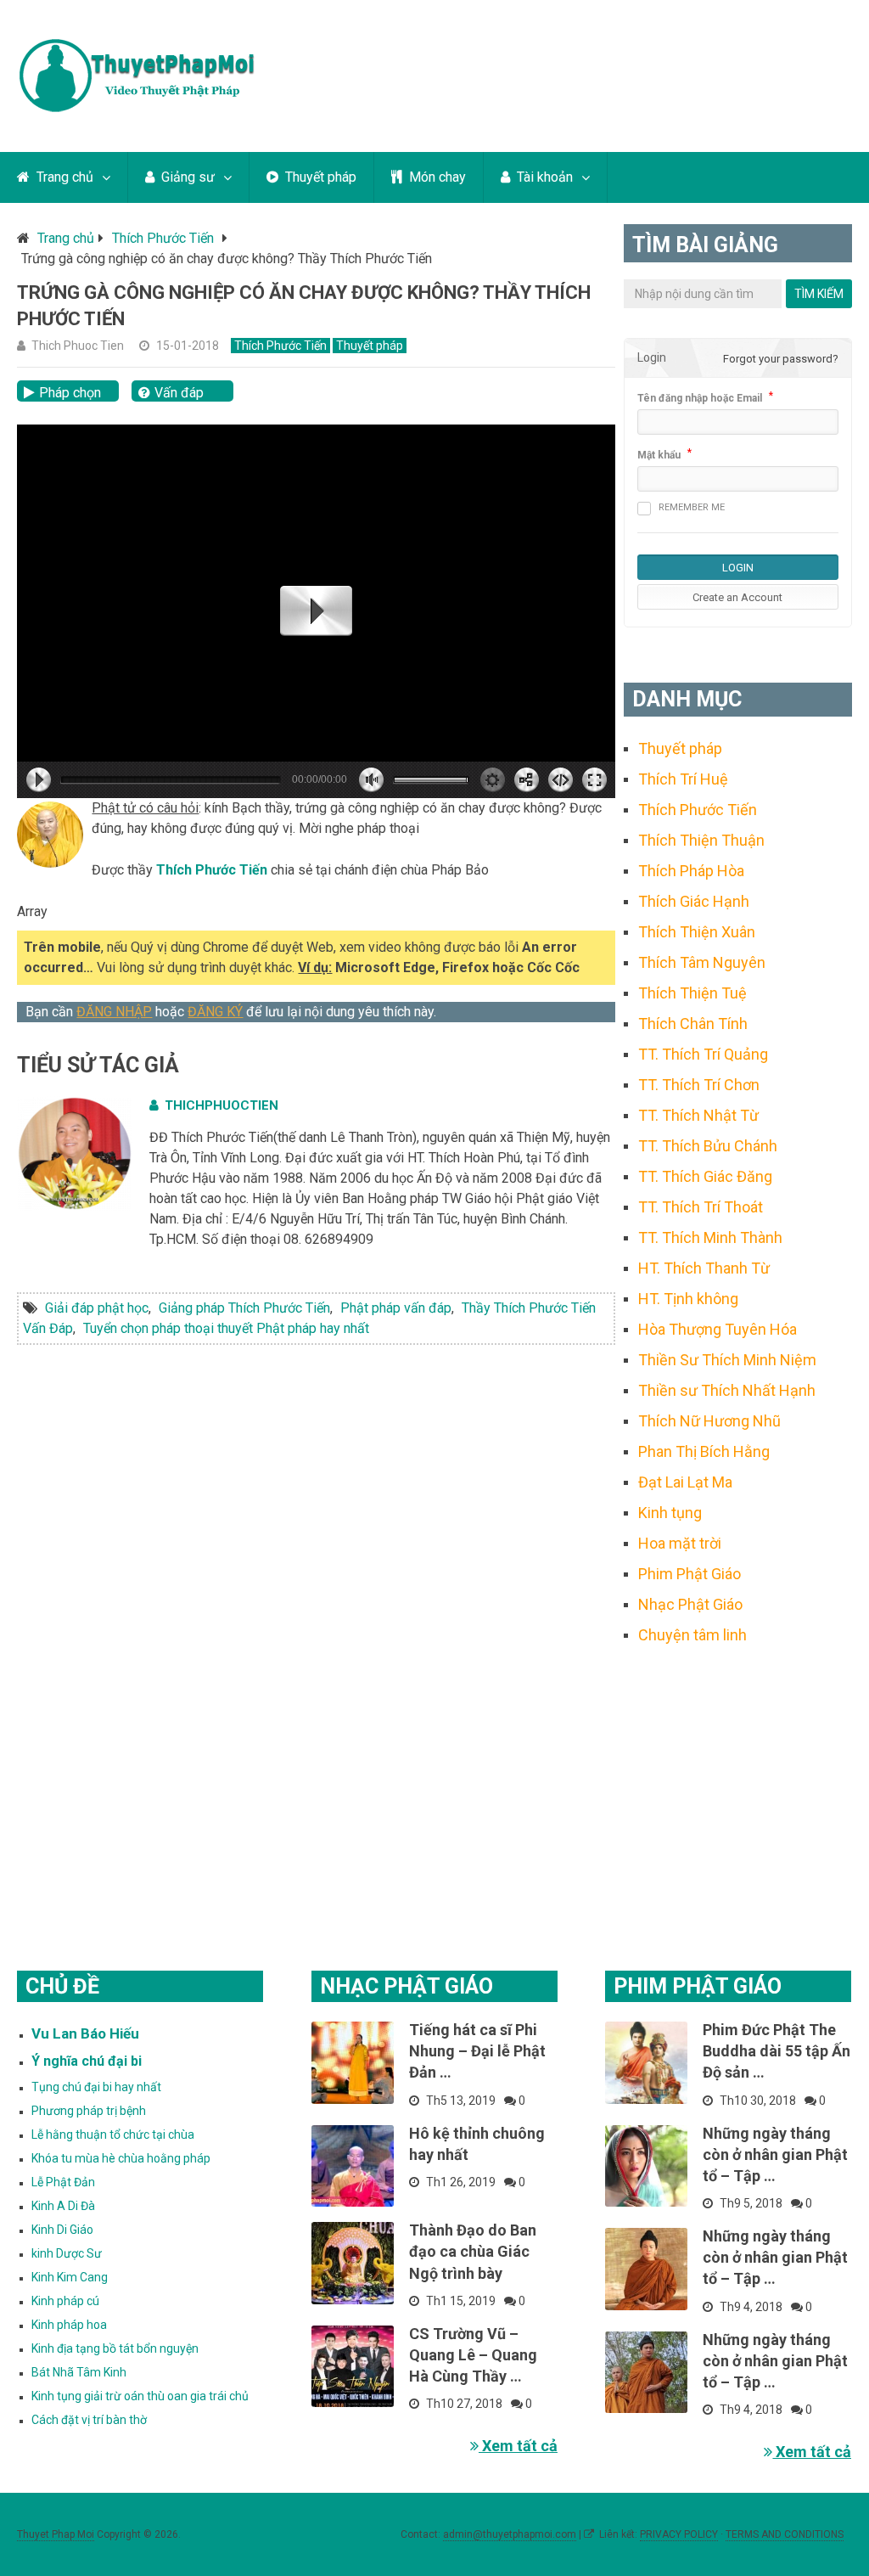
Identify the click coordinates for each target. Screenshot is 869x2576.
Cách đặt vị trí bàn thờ (89, 2420)
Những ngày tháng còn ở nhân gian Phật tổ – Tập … (775, 2154)
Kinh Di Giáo (62, 2230)
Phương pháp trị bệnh (89, 2111)
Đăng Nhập (114, 1012)
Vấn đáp (179, 393)
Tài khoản (543, 177)
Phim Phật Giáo (690, 1574)
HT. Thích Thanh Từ (704, 1268)
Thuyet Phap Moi (56, 2534)
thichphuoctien (221, 1105)
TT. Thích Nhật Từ (698, 1115)
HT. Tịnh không (688, 1299)
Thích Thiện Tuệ (692, 993)
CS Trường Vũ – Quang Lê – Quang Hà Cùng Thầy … (473, 2355)
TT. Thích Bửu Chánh (708, 1146)
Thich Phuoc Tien (78, 346)
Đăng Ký (215, 1012)
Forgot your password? (781, 359)
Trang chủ (63, 177)
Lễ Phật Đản (63, 2182)
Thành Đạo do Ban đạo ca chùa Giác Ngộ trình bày (473, 2251)
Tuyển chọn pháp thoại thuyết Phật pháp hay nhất (226, 1328)
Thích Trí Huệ (683, 779)
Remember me (692, 507)
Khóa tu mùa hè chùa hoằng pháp (121, 2158)
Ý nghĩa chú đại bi (87, 2061)
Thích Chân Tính (693, 1024)
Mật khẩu (659, 455)
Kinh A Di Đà (63, 2206)
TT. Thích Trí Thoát (701, 1207)
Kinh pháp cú (65, 2301)
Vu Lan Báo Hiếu (85, 2033)
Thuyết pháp (319, 177)
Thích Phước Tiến (163, 238)
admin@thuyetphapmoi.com (510, 2534)
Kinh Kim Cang (70, 2277)
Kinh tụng (670, 1513)
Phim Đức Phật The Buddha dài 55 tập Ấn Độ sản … (776, 2051)
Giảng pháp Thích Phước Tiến (244, 1308)
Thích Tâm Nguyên (702, 962)
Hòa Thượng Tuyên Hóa (718, 1329)
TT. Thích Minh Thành (710, 1237)
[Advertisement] (737, 1786)
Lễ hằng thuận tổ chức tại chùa (113, 2134)
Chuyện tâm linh (692, 1635)
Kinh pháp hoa (69, 2325)
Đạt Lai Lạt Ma (685, 1482)
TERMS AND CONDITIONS (785, 2534)
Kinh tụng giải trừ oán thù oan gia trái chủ (140, 2396)
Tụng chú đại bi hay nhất (96, 2087)
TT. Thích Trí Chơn (699, 1085)
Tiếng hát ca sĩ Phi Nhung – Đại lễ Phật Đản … (477, 2051)
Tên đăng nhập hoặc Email (700, 398)
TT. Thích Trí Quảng (703, 1054)
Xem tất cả (518, 2446)
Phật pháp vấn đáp (396, 1308)
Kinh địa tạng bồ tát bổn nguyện (115, 2348)
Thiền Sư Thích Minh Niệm (727, 1360)
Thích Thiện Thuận (701, 840)
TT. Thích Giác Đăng (705, 1176)
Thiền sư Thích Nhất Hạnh (727, 1390)
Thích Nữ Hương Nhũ (709, 1421)
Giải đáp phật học (97, 1308)
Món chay (436, 177)
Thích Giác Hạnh (694, 901)
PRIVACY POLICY (679, 2534)
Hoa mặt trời (680, 1543)
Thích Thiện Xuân (697, 932)
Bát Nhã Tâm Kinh (79, 2372)
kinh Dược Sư (67, 2253)
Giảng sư (186, 177)
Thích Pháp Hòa (691, 871)
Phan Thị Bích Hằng (704, 1451)
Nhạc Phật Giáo (690, 1604)
